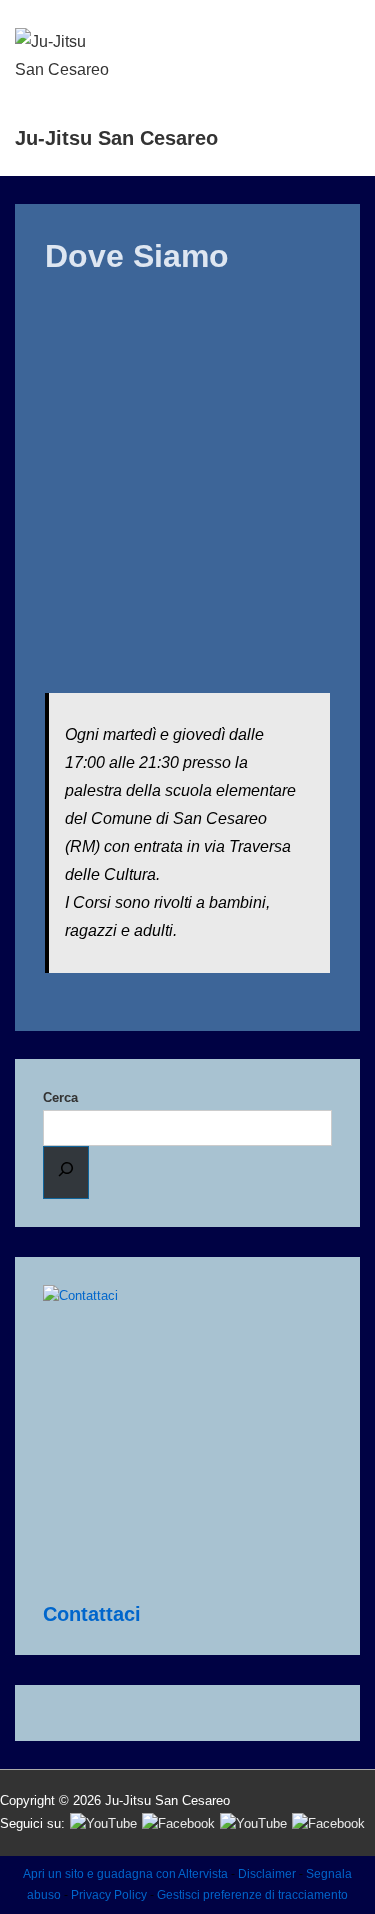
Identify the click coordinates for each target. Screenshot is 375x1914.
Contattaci (92, 1614)
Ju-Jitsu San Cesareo (116, 138)
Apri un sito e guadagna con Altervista (125, 1874)
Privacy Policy (109, 1895)
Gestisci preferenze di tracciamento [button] (252, 1895)
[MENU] (334, 38)
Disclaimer (267, 1874)
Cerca (60, 1097)
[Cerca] (66, 1173)
